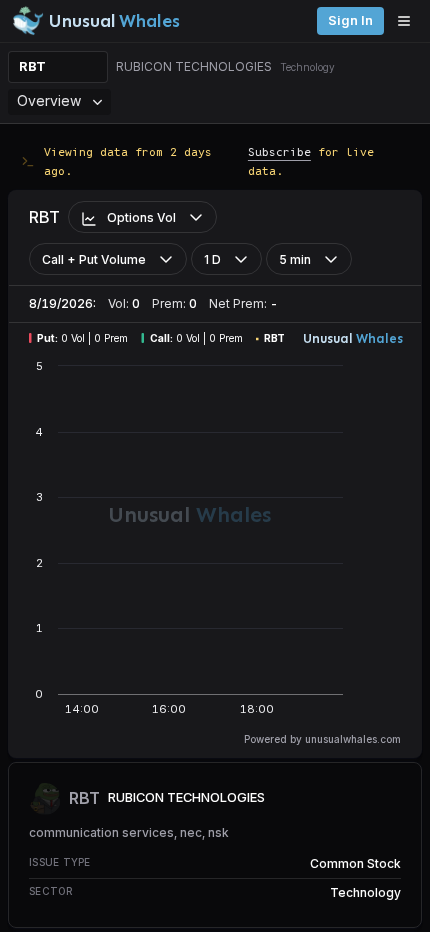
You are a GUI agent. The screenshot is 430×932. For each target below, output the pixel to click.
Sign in (350, 20)
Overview (49, 100)
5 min (295, 259)
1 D (212, 259)
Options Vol (141, 217)
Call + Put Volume (94, 259)
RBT (32, 66)
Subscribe (279, 151)
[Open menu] (409, 21)
